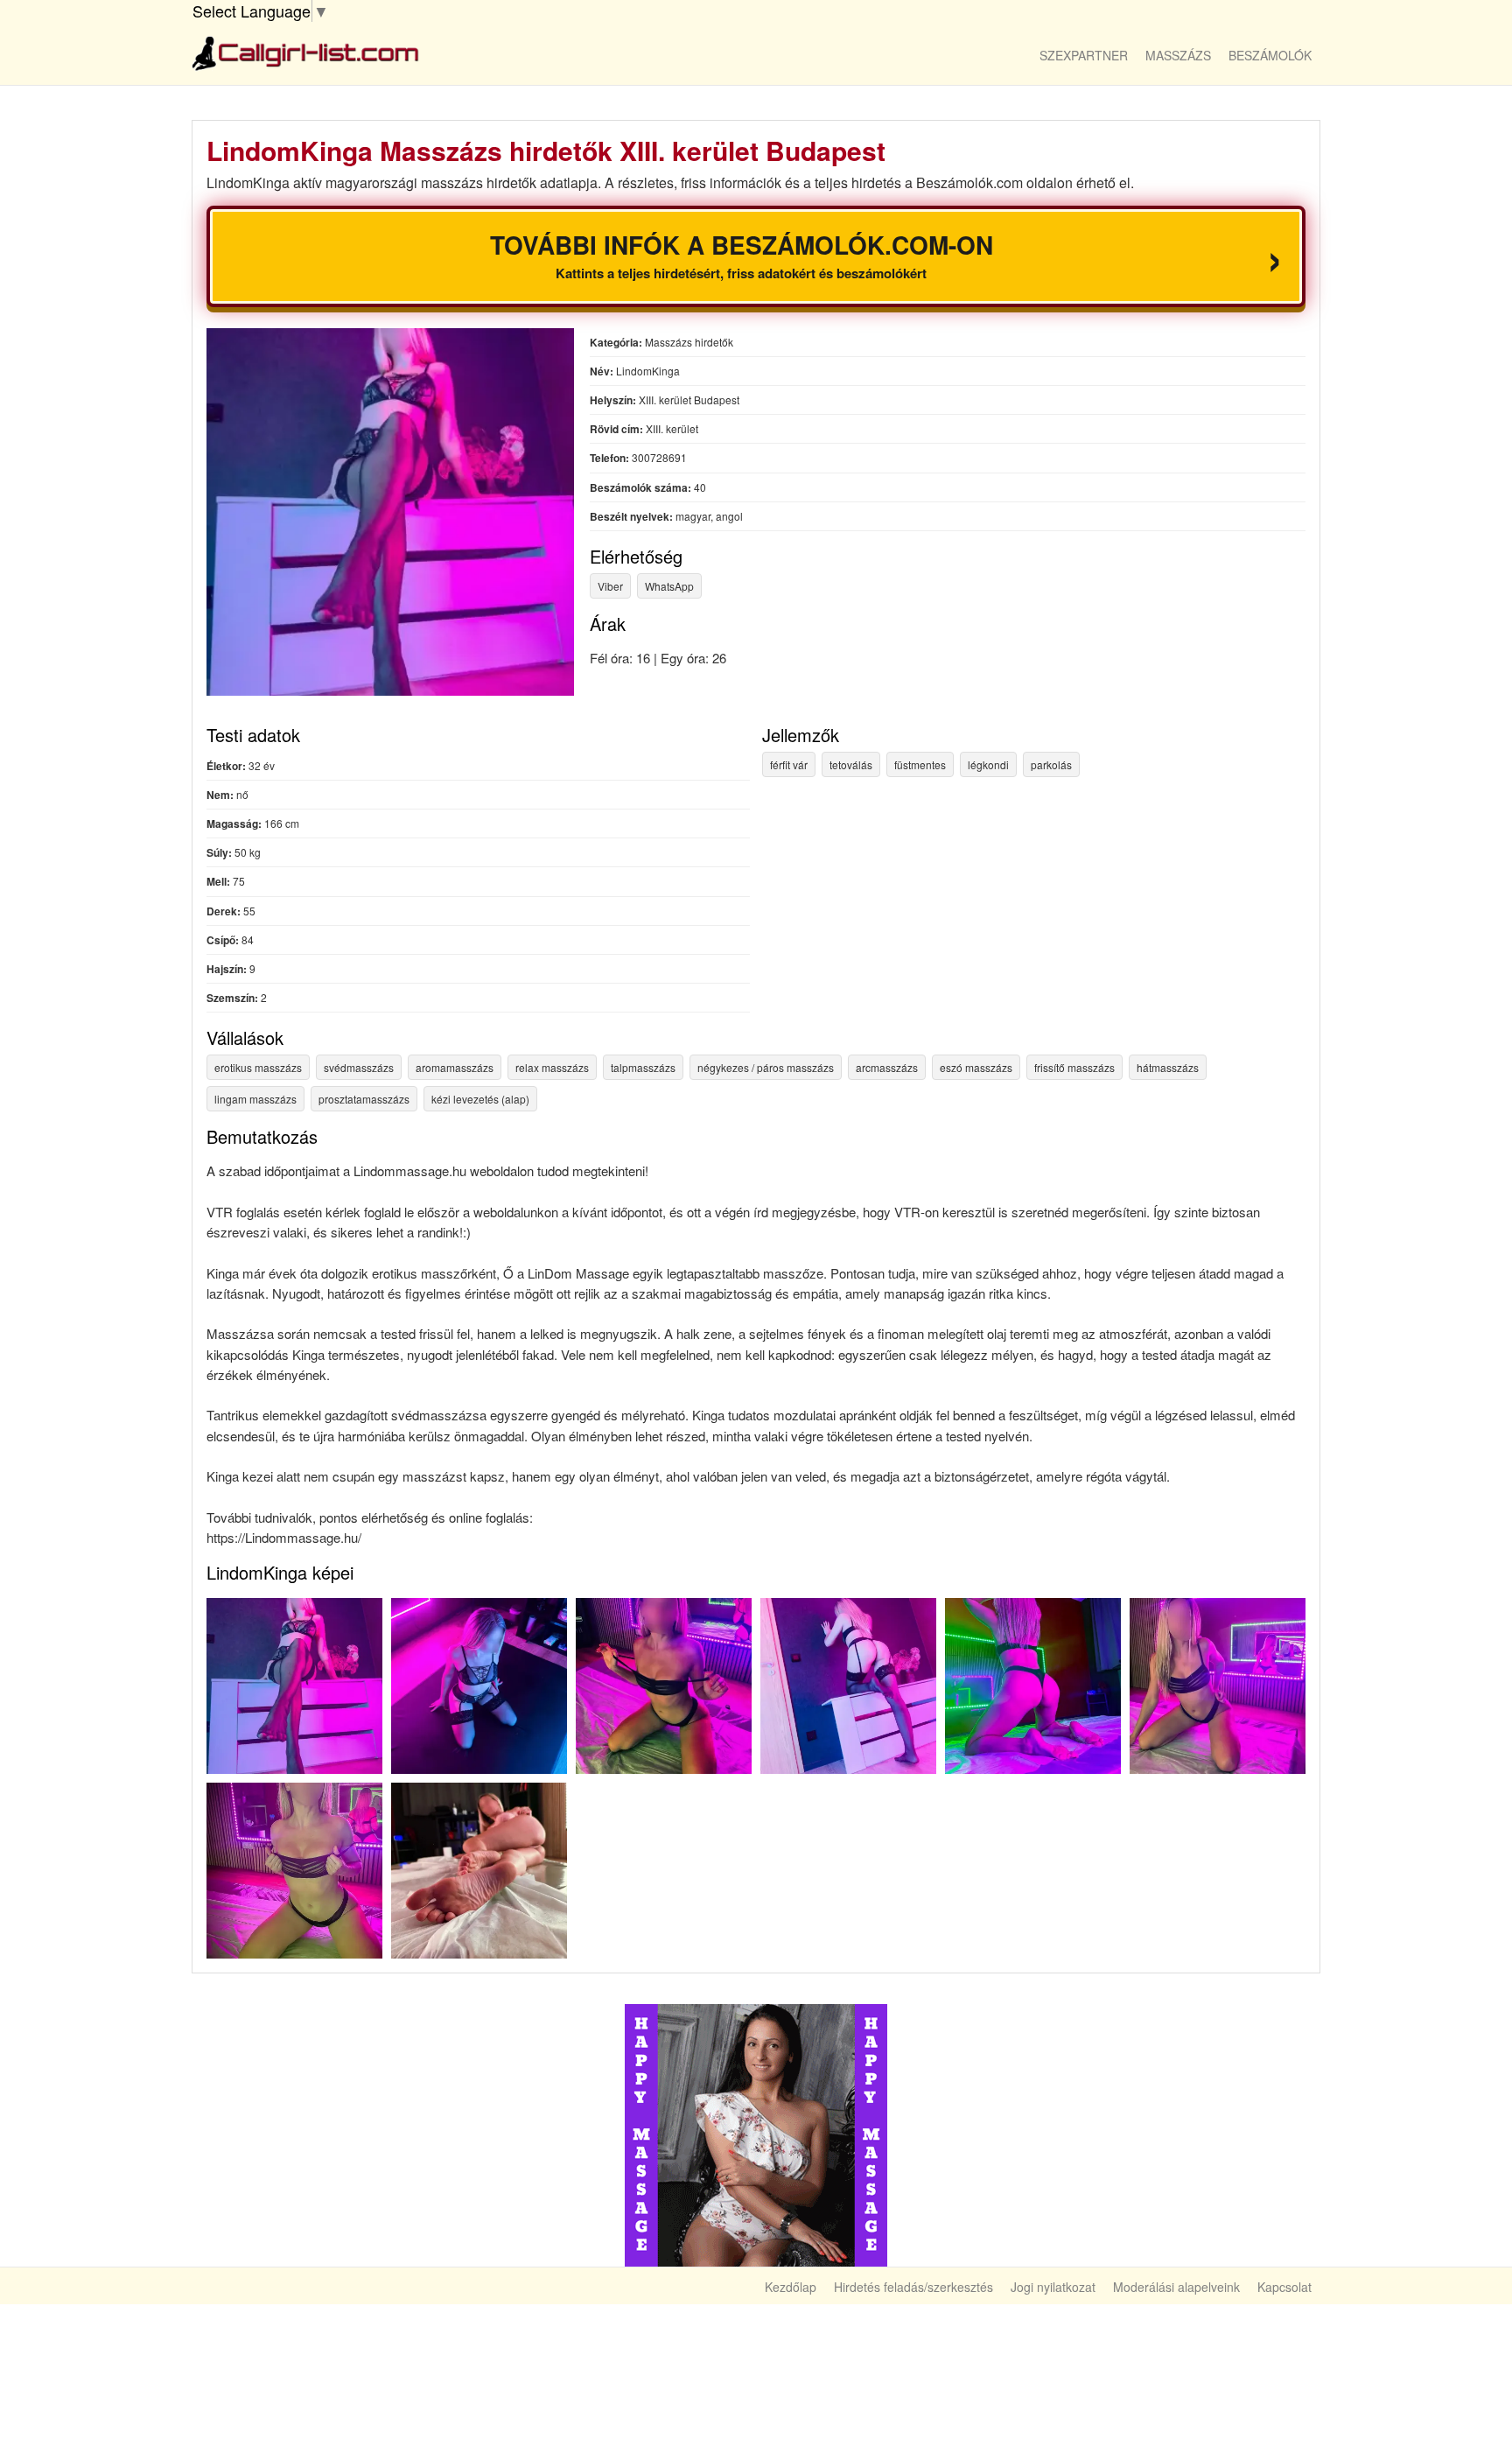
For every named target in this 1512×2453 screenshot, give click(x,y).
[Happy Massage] (756, 2133)
